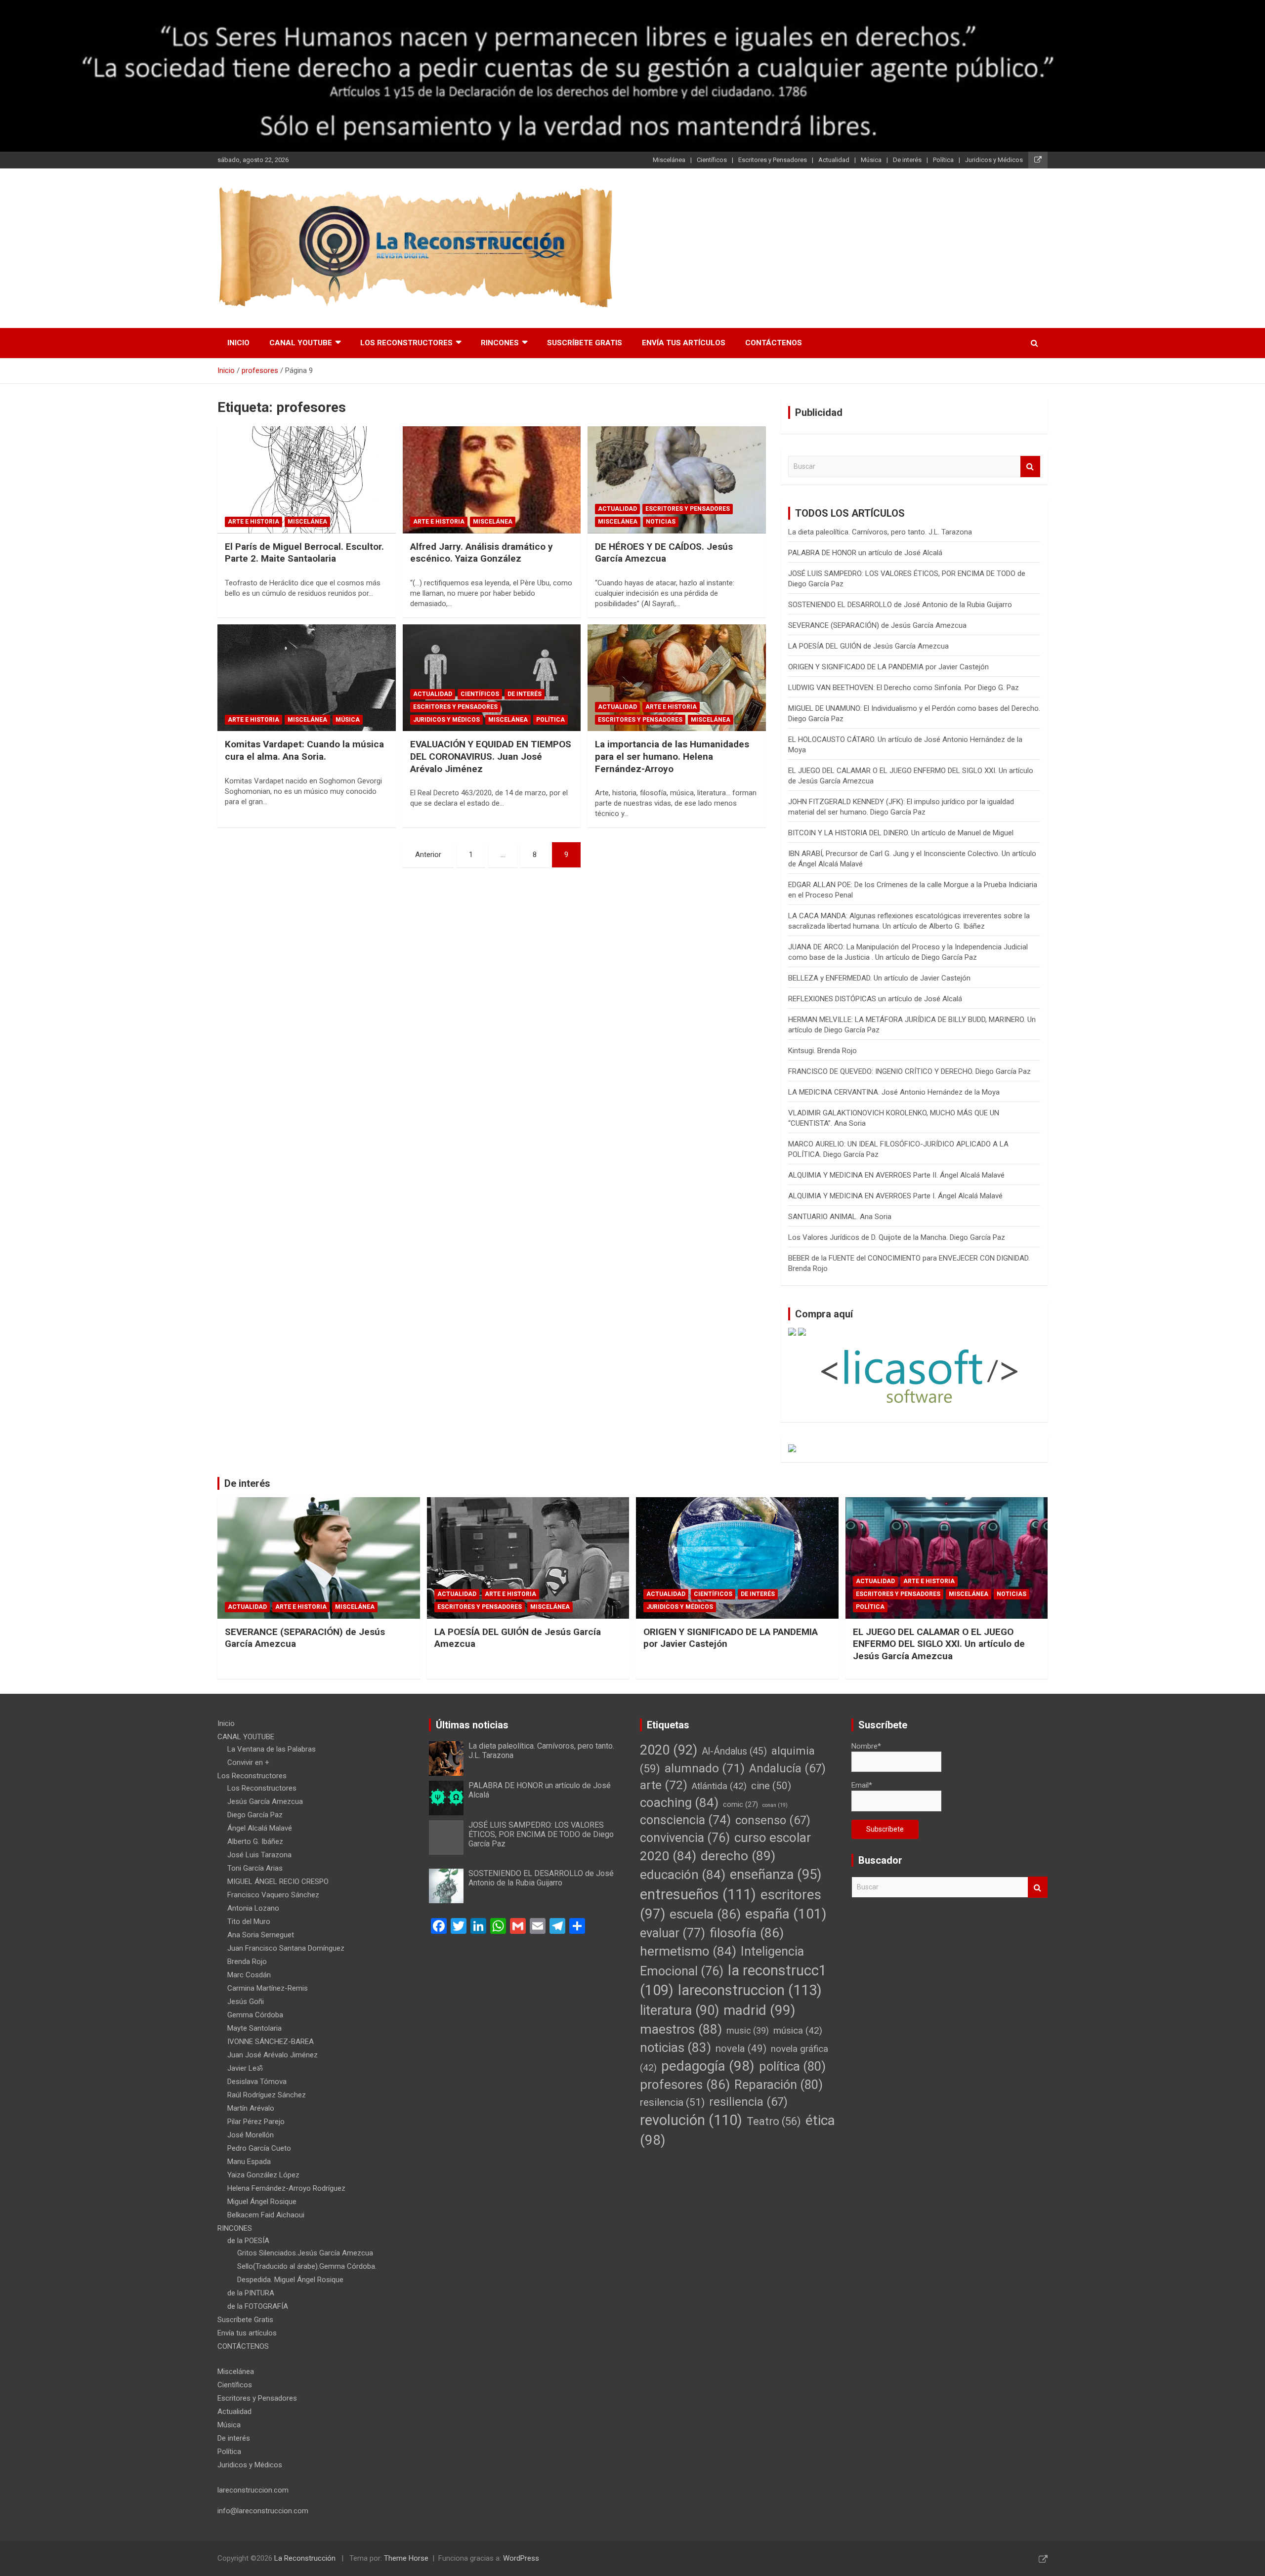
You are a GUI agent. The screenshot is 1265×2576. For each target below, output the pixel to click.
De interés (907, 160)
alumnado (705, 1768)
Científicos (712, 160)
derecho (738, 1856)
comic (740, 1805)
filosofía (747, 1933)
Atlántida (719, 1786)
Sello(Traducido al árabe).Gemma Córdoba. (307, 2266)
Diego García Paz (255, 1815)
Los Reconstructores (406, 343)
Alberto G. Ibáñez (255, 1841)
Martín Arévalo (251, 2108)
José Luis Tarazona (259, 1855)
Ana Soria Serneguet (261, 1935)
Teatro (774, 2121)
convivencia (685, 1838)
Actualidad (834, 160)
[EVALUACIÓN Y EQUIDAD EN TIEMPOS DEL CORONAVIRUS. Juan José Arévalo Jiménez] (492, 678)
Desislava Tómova (257, 2082)
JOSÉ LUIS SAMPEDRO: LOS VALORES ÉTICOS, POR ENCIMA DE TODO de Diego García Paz (541, 1834)
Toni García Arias (255, 1868)
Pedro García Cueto (259, 2148)
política (792, 2066)
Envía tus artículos (684, 343)
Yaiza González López (263, 2175)
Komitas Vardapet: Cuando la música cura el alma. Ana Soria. (304, 750)
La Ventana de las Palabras (272, 1749)
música (798, 2031)
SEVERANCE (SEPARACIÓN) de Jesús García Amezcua (877, 625)
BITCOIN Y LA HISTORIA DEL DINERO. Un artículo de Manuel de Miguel (901, 833)
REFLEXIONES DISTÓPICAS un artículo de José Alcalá (887, 999)
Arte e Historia (253, 522)
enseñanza (776, 1875)
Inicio (238, 343)
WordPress (521, 2558)
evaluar (673, 1933)
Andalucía (787, 1768)
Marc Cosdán (249, 1975)
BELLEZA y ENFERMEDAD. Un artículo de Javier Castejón (879, 978)
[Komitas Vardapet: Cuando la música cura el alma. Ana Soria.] (307, 678)
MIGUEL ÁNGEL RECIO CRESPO (278, 1881)
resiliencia (748, 2102)
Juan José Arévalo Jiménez (273, 2055)
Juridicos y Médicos (994, 160)
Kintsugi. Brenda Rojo (822, 1051)
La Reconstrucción (305, 2558)
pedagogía (708, 2066)
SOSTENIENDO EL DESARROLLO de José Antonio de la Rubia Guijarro (900, 605)
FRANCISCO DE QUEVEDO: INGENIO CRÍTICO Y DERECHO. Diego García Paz (909, 1071)
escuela (705, 1914)
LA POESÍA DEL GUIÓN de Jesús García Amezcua (868, 646)
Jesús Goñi (246, 2002)
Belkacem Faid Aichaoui (266, 2215)
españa (786, 1914)
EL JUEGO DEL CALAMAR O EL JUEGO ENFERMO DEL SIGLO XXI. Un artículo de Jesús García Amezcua (939, 1644)
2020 (669, 1750)
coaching (679, 1802)
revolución (691, 2120)
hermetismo (688, 1951)
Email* (862, 1785)
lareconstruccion (750, 1990)
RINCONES (500, 343)
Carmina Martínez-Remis (268, 1988)
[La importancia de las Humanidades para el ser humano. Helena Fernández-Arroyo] (677, 678)
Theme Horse (406, 2558)
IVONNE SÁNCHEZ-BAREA (271, 2042)
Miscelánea (669, 160)
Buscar (1030, 467)
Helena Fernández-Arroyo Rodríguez (286, 2188)
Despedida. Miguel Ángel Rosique (290, 2280)
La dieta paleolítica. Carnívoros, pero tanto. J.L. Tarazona (880, 532)
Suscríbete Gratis (585, 343)
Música (871, 160)
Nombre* (866, 1746)
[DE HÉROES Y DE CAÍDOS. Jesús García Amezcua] (677, 480)
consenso (773, 1820)
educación (683, 1875)
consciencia (685, 1820)
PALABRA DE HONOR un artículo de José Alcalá (865, 553)
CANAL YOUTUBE (301, 343)
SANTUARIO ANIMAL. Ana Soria (840, 1217)
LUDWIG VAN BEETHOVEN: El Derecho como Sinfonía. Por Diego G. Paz (904, 688)
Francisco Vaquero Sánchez (273, 1895)
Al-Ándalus (734, 1751)
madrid (759, 2010)
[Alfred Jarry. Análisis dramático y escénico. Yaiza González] (492, 480)
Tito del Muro (249, 1922)
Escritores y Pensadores (773, 160)
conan (775, 1805)
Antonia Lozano (253, 1908)
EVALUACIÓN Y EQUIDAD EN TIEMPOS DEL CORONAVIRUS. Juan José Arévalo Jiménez (491, 756)
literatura (679, 2010)
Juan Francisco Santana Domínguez (286, 1948)
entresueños (698, 1894)
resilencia (672, 2102)
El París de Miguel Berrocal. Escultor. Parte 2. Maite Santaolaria (304, 553)
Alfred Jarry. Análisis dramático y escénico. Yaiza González (482, 553)
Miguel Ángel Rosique (262, 2202)
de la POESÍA (248, 2241)
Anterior (428, 855)
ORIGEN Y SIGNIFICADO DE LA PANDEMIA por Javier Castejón (888, 667)
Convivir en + (248, 1762)
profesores (685, 2085)
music (748, 2030)
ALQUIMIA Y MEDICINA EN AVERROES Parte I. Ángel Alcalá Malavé (895, 1196)
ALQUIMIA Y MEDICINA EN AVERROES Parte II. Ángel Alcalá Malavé (896, 1175)
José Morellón (251, 2135)
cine (771, 1786)
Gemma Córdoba (255, 2015)
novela (741, 2048)
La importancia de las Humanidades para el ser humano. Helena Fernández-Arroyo (672, 756)
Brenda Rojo (247, 1962)
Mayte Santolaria (254, 2028)
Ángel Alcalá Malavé (260, 1828)
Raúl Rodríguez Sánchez (267, 2095)
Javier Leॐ (245, 2068)
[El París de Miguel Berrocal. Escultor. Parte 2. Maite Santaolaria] (307, 480)
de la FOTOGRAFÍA (258, 2306)
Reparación (779, 2085)
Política (943, 160)
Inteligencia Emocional (722, 1961)
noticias (675, 2047)
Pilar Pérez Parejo (256, 2122)
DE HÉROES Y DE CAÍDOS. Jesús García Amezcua (664, 553)
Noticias (661, 522)
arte (664, 1785)
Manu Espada (249, 2162)
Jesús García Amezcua (265, 1801)
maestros (681, 2029)
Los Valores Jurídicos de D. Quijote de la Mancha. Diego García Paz (897, 1237)
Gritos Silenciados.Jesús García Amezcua (305, 2253)
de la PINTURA (251, 2293)
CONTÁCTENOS (774, 343)
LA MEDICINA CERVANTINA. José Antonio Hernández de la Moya (894, 1092)
